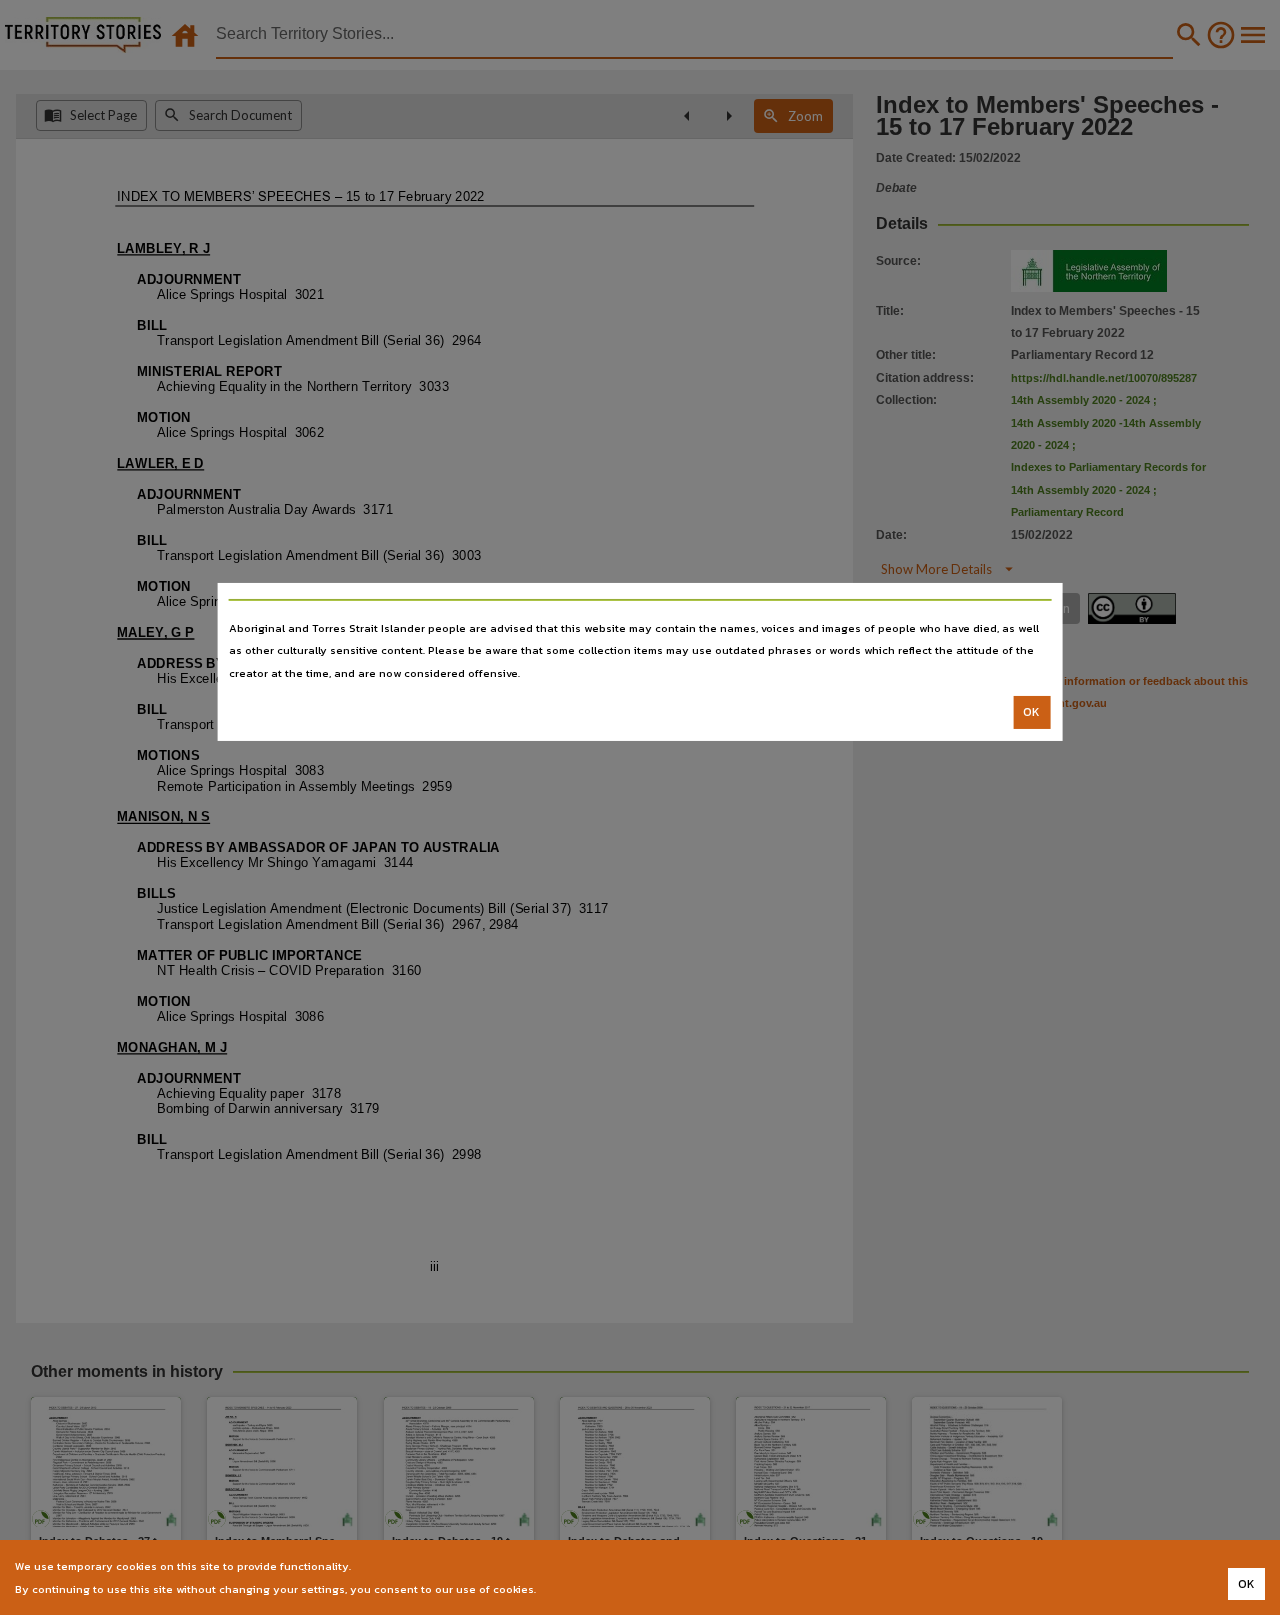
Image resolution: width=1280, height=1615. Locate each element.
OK (1031, 712)
